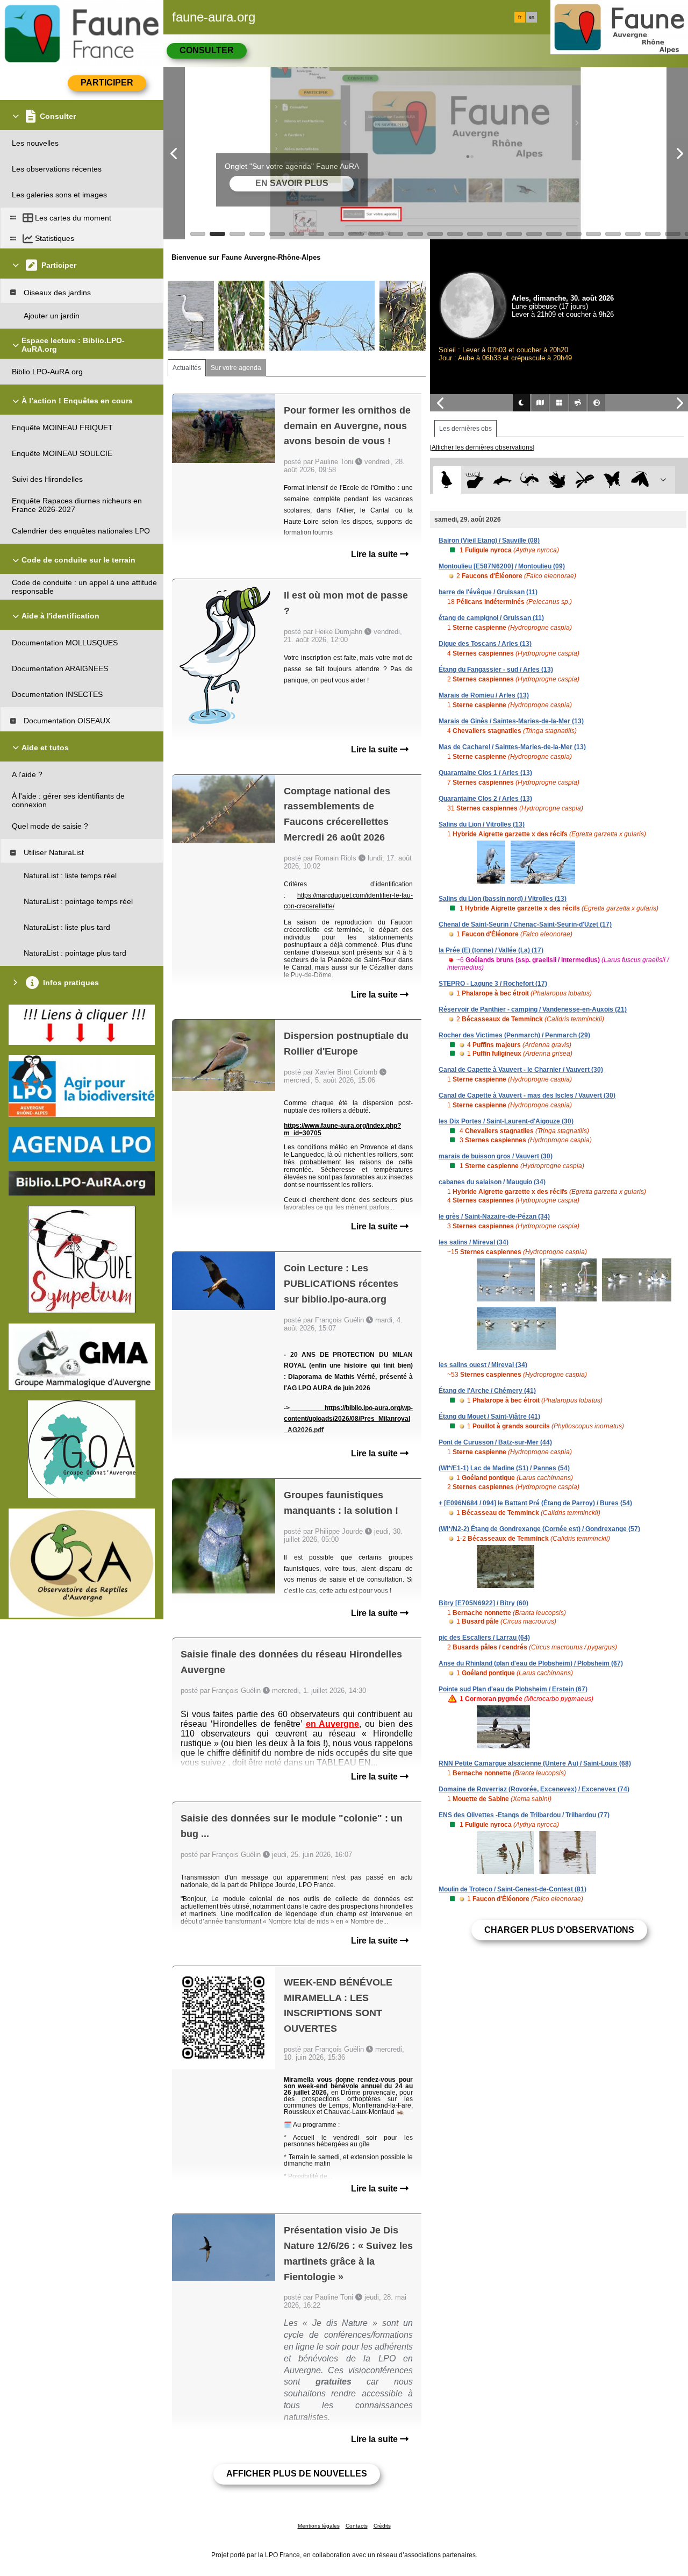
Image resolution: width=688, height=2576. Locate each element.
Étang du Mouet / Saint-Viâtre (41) (489, 1417)
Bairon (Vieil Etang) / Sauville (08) (489, 540)
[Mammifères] (475, 480)
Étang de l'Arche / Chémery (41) (487, 1391)
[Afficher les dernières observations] (482, 447)
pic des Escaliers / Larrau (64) (484, 1638)
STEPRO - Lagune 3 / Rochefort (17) (493, 984)
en (532, 17)
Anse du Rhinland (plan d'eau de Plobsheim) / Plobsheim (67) (531, 1663)
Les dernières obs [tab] (465, 429)
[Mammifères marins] (502, 480)
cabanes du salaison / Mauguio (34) (492, 1182)
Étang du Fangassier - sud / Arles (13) (496, 670)
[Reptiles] (530, 480)
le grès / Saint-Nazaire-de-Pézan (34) (494, 1216)
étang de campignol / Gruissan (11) (491, 618)
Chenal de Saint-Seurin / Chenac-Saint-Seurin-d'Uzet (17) (525, 924)
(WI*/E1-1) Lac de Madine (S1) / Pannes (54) (504, 1468)
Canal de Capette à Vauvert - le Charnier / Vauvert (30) (521, 1070)
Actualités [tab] (187, 368)
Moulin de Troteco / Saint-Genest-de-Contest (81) (513, 1889)
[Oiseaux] (447, 480)
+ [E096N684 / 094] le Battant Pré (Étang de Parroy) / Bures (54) (535, 1503)
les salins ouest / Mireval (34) (483, 1365)
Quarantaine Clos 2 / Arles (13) (485, 799)
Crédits (382, 2526)
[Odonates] (585, 480)
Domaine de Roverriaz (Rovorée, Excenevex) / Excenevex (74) (534, 1789)
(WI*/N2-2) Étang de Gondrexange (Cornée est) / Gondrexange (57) (539, 1529)
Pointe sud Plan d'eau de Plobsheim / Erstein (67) (513, 1689)
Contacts (357, 2526)
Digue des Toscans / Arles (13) (485, 644)
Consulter (207, 50)
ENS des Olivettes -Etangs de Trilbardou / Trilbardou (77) (524, 1815)
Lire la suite (375, 554)
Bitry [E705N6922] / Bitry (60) (483, 1603)
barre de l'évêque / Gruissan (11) (488, 592)
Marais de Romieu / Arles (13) (484, 695)
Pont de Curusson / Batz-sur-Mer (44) (495, 1442)
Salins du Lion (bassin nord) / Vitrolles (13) (503, 899)
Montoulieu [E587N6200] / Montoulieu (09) (502, 566)
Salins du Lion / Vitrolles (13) (482, 824)
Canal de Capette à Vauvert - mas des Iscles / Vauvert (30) (527, 1095)
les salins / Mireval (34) (474, 1242)
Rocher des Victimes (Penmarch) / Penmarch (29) (514, 1035)
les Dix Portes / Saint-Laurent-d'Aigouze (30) (506, 1121)
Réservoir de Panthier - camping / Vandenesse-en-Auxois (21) (533, 1009)
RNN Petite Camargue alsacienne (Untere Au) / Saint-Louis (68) (535, 1763)
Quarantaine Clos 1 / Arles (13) (485, 773)
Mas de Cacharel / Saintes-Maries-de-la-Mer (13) (512, 747)
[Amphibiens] (557, 480)
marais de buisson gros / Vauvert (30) (496, 1156)
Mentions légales (319, 2526)
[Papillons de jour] (612, 480)
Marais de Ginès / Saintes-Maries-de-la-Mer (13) (511, 721)
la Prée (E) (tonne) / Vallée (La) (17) (491, 950)
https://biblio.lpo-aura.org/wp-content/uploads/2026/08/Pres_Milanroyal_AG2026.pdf (348, 1419)
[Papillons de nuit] (640, 480)
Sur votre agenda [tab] (236, 368)
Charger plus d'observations (559, 1930)
